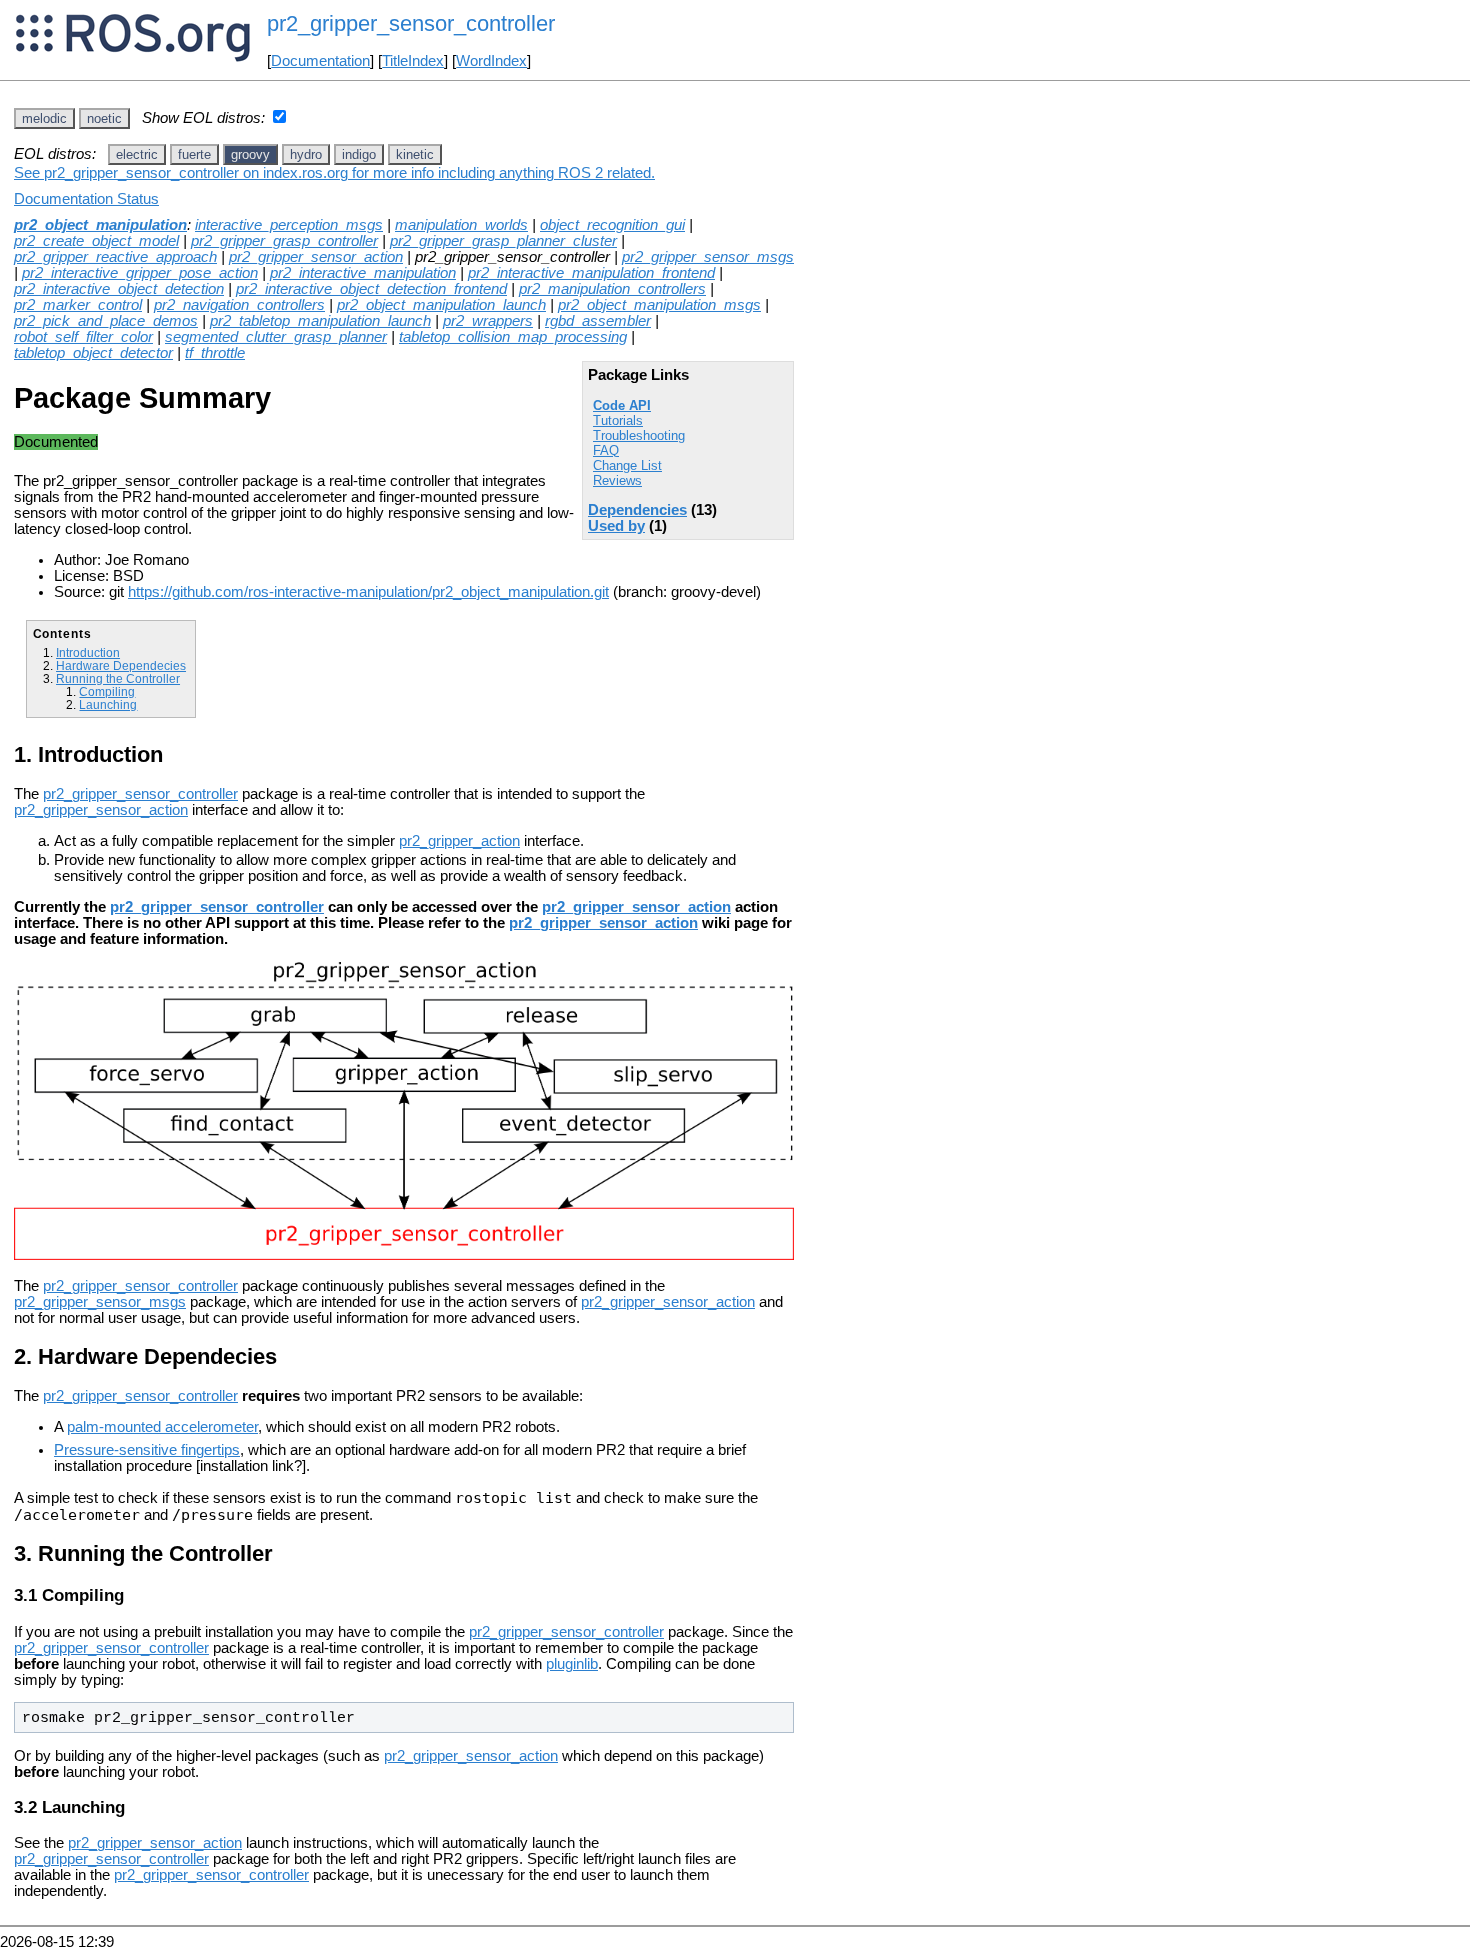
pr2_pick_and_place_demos (106, 321)
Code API (622, 405)
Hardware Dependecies (121, 665)
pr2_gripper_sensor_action (316, 257)
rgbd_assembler (598, 321)
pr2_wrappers (488, 321)
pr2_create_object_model (96, 241)
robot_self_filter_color (83, 337)
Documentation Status (86, 199)
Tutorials (618, 420)
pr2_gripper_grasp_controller (284, 241)
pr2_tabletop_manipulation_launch (320, 321)
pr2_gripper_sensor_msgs (708, 257)
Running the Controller (118, 678)
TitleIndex (413, 61)
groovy (250, 154)
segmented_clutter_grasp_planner (276, 337)
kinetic (415, 154)
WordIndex (491, 61)
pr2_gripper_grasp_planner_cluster (503, 241)
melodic (44, 118)
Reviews (617, 480)
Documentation (320, 61)
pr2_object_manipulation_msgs (659, 305)
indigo (359, 154)
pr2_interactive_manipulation (363, 273)
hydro (306, 154)
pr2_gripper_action (459, 841)
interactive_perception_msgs (289, 225)
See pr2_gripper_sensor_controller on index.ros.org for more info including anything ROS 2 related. (334, 173)
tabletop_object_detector (93, 353)
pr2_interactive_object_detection (119, 289)
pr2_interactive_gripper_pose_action (140, 273)
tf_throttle (215, 353)
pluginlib (572, 1664)
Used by (616, 526)
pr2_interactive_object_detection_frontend (371, 289)
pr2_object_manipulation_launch (441, 305)
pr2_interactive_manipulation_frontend (591, 273)
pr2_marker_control (78, 305)
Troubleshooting (639, 435)
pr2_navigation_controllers (239, 305)
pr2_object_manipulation (100, 225)
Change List (627, 465)
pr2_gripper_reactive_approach (115, 257)
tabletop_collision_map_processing (513, 337)
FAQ (606, 450)
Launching (108, 704)
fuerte (194, 154)
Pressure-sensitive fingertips (147, 1450)
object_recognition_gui (612, 225)
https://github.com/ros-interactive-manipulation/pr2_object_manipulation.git (368, 592)
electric (137, 154)
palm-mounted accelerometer (162, 1427)
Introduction (88, 652)
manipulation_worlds (461, 225)
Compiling (107, 691)
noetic (104, 118)
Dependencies (637, 510)
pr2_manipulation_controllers (612, 289)
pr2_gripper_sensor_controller (140, 794)
